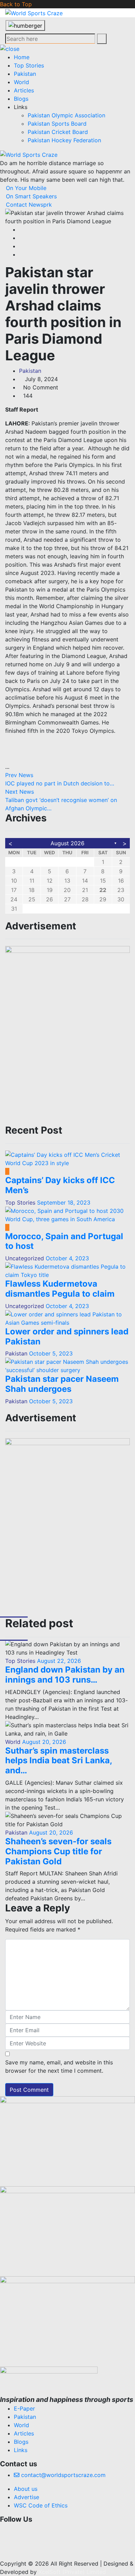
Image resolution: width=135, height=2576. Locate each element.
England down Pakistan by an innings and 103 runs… (65, 1675)
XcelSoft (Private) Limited (72, 2572)
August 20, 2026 (43, 1742)
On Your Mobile (25, 188)
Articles (24, 90)
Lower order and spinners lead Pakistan (67, 1336)
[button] (67, 2530)
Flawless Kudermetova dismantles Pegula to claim (60, 1289)
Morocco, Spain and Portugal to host (64, 1241)
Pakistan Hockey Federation (64, 140)
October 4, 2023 (67, 1258)
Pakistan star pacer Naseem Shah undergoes (62, 1384)
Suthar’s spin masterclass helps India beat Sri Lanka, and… (58, 1761)
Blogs (21, 99)
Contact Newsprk (28, 205)
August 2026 (67, 843)
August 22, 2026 (58, 1661)
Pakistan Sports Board (57, 124)
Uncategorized (25, 1258)
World (21, 82)
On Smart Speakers (30, 196)
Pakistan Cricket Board (58, 132)
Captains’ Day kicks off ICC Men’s (60, 1185)
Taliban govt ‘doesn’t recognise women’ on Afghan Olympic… (61, 800)
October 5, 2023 (51, 1353)
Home (22, 57)
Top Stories (29, 65)
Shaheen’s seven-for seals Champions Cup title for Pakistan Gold (58, 1851)
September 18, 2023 (64, 1203)
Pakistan (25, 74)
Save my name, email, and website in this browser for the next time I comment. (59, 2066)
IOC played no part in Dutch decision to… (60, 779)
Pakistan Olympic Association (66, 115)
